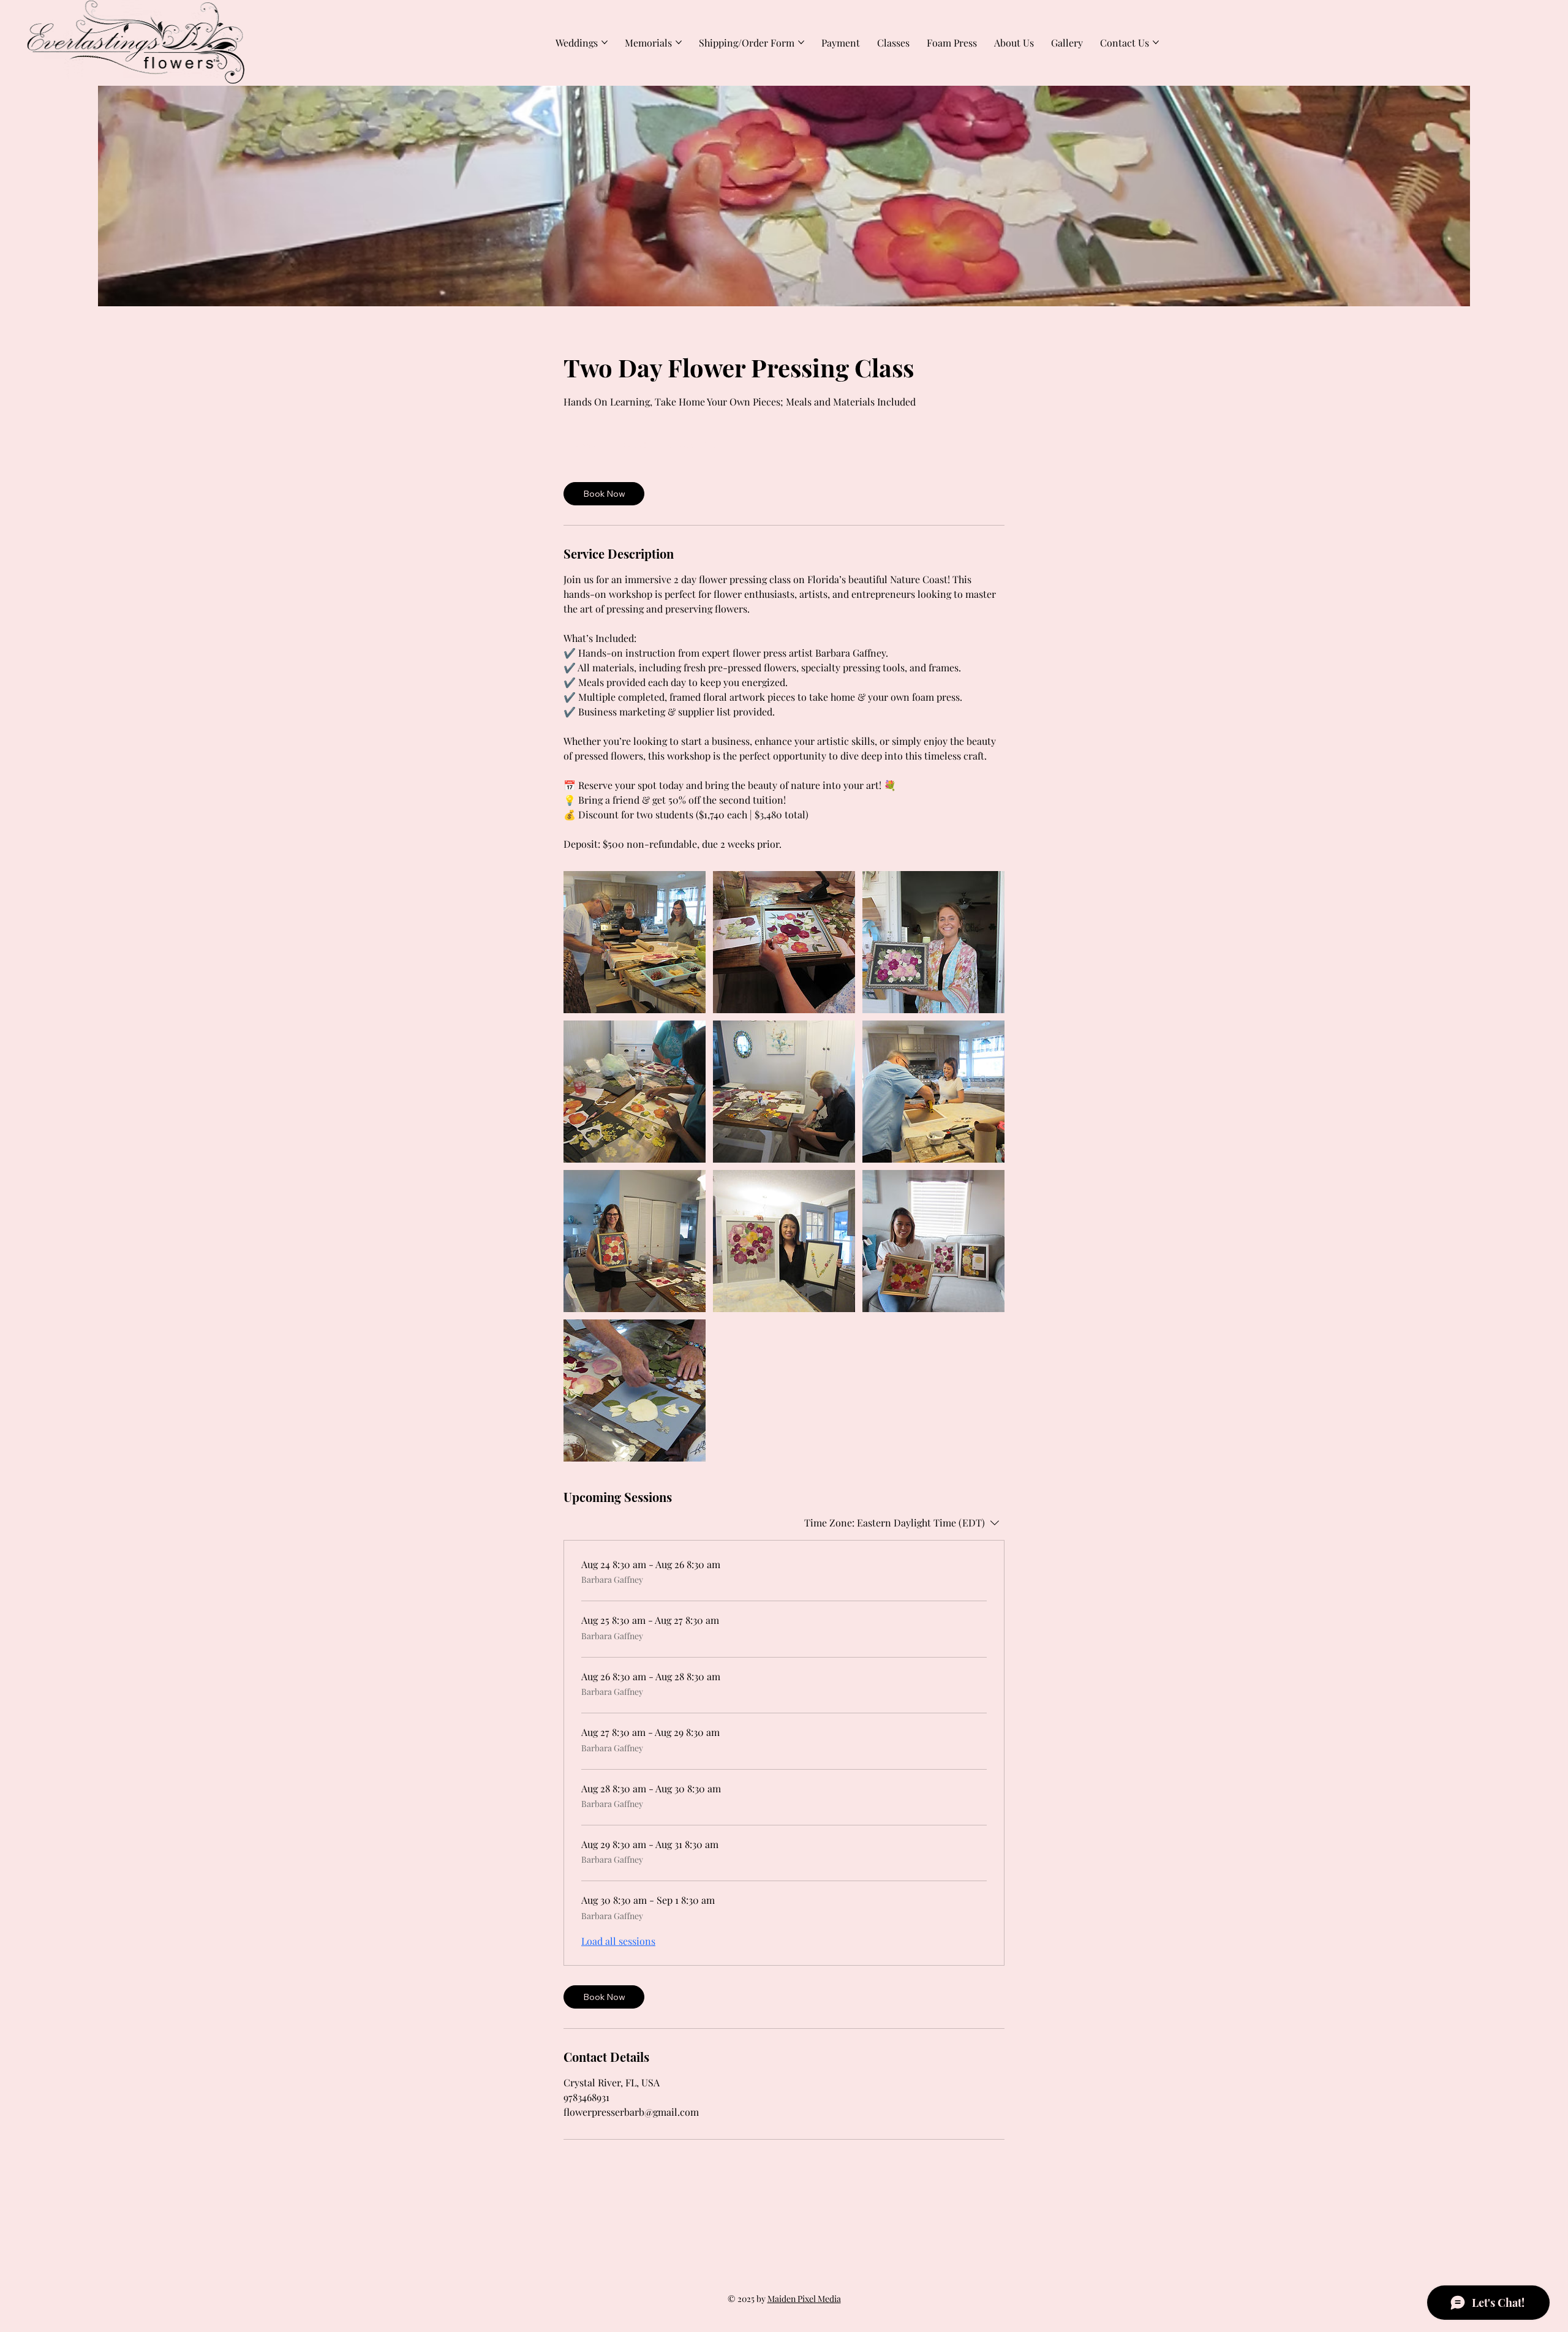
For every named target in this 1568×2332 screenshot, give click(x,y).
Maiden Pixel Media (804, 2299)
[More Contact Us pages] (1156, 42)
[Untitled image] (635, 942)
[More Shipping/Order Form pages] (801, 42)
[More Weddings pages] (605, 42)
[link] (604, 494)
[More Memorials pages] (679, 42)
